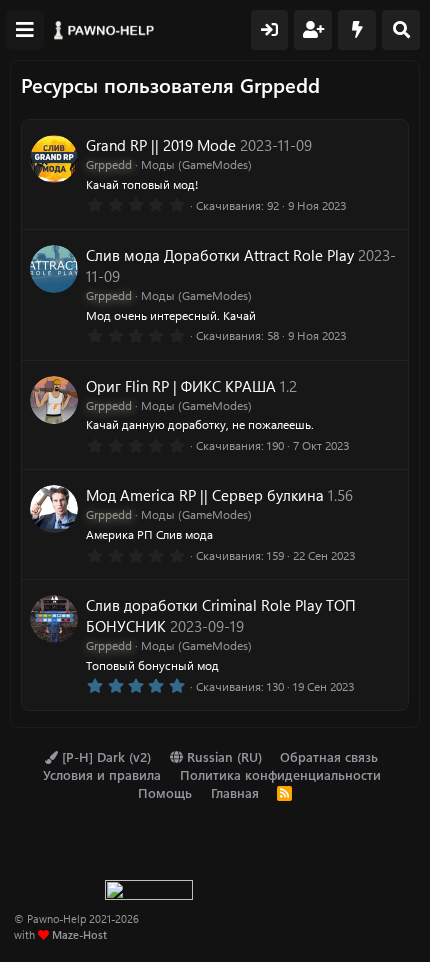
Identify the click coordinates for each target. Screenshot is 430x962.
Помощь (165, 792)
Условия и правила (102, 774)
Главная (235, 792)
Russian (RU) (222, 756)
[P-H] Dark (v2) (104, 756)
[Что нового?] (357, 30)
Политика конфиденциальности (280, 774)
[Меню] (25, 30)
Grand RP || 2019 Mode (161, 145)
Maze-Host (79, 934)
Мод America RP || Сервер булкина (205, 495)
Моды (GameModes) (196, 164)
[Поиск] (401, 30)
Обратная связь (329, 756)
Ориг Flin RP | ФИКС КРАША (181, 386)
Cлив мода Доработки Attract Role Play (220, 255)
